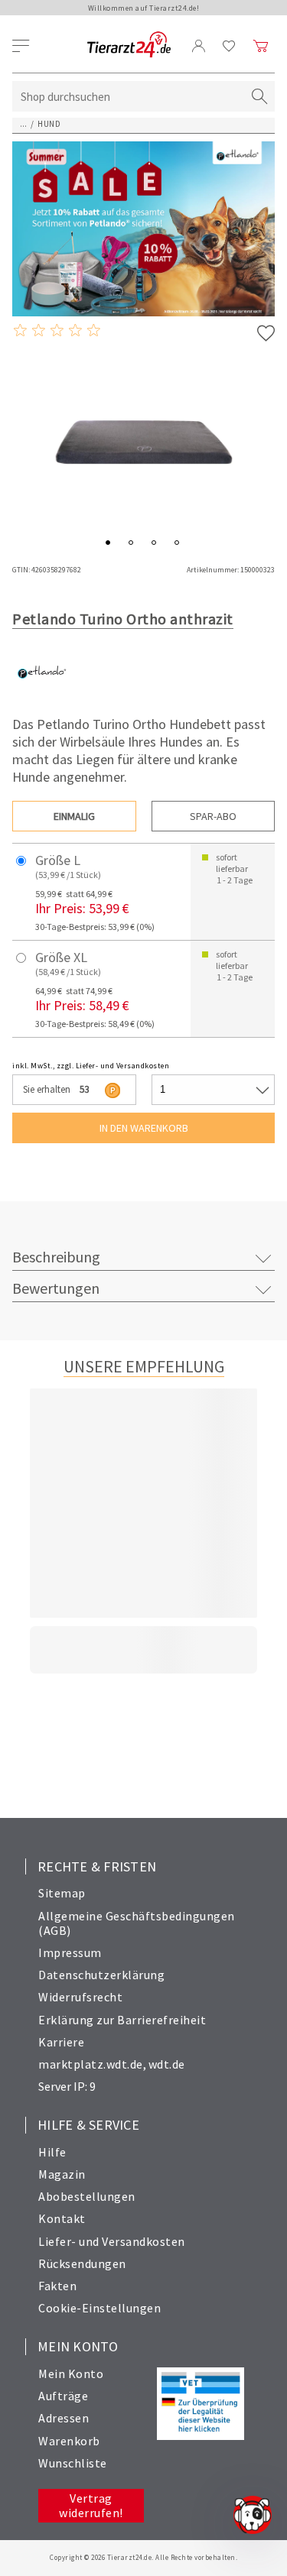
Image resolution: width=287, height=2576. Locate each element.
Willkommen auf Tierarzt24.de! (144, 8)
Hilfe (52, 2152)
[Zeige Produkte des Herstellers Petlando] (41, 697)
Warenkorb (69, 2441)
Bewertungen (56, 1288)
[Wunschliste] (229, 46)
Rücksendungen (82, 2263)
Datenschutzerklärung (101, 1975)
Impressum (70, 1952)
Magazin (62, 2174)
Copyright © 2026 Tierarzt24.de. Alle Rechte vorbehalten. (143, 2557)
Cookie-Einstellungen (99, 2308)
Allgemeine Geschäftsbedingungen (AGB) (137, 1923)
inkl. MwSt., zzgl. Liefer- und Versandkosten (91, 1066)
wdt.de (167, 2064)
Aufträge (63, 2396)
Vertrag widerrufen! (91, 2505)
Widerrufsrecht (80, 1997)
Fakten (57, 2286)
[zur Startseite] (129, 45)
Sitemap (62, 1893)
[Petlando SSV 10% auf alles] (143, 229)
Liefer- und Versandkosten (112, 2241)
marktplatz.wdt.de (91, 2064)
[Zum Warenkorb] (261, 46)
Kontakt (62, 2218)
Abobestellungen (87, 2196)
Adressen (64, 2418)
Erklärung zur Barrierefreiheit (122, 2020)
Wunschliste (73, 2463)
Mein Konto (71, 2373)
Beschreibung (56, 1257)
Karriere (61, 2042)
